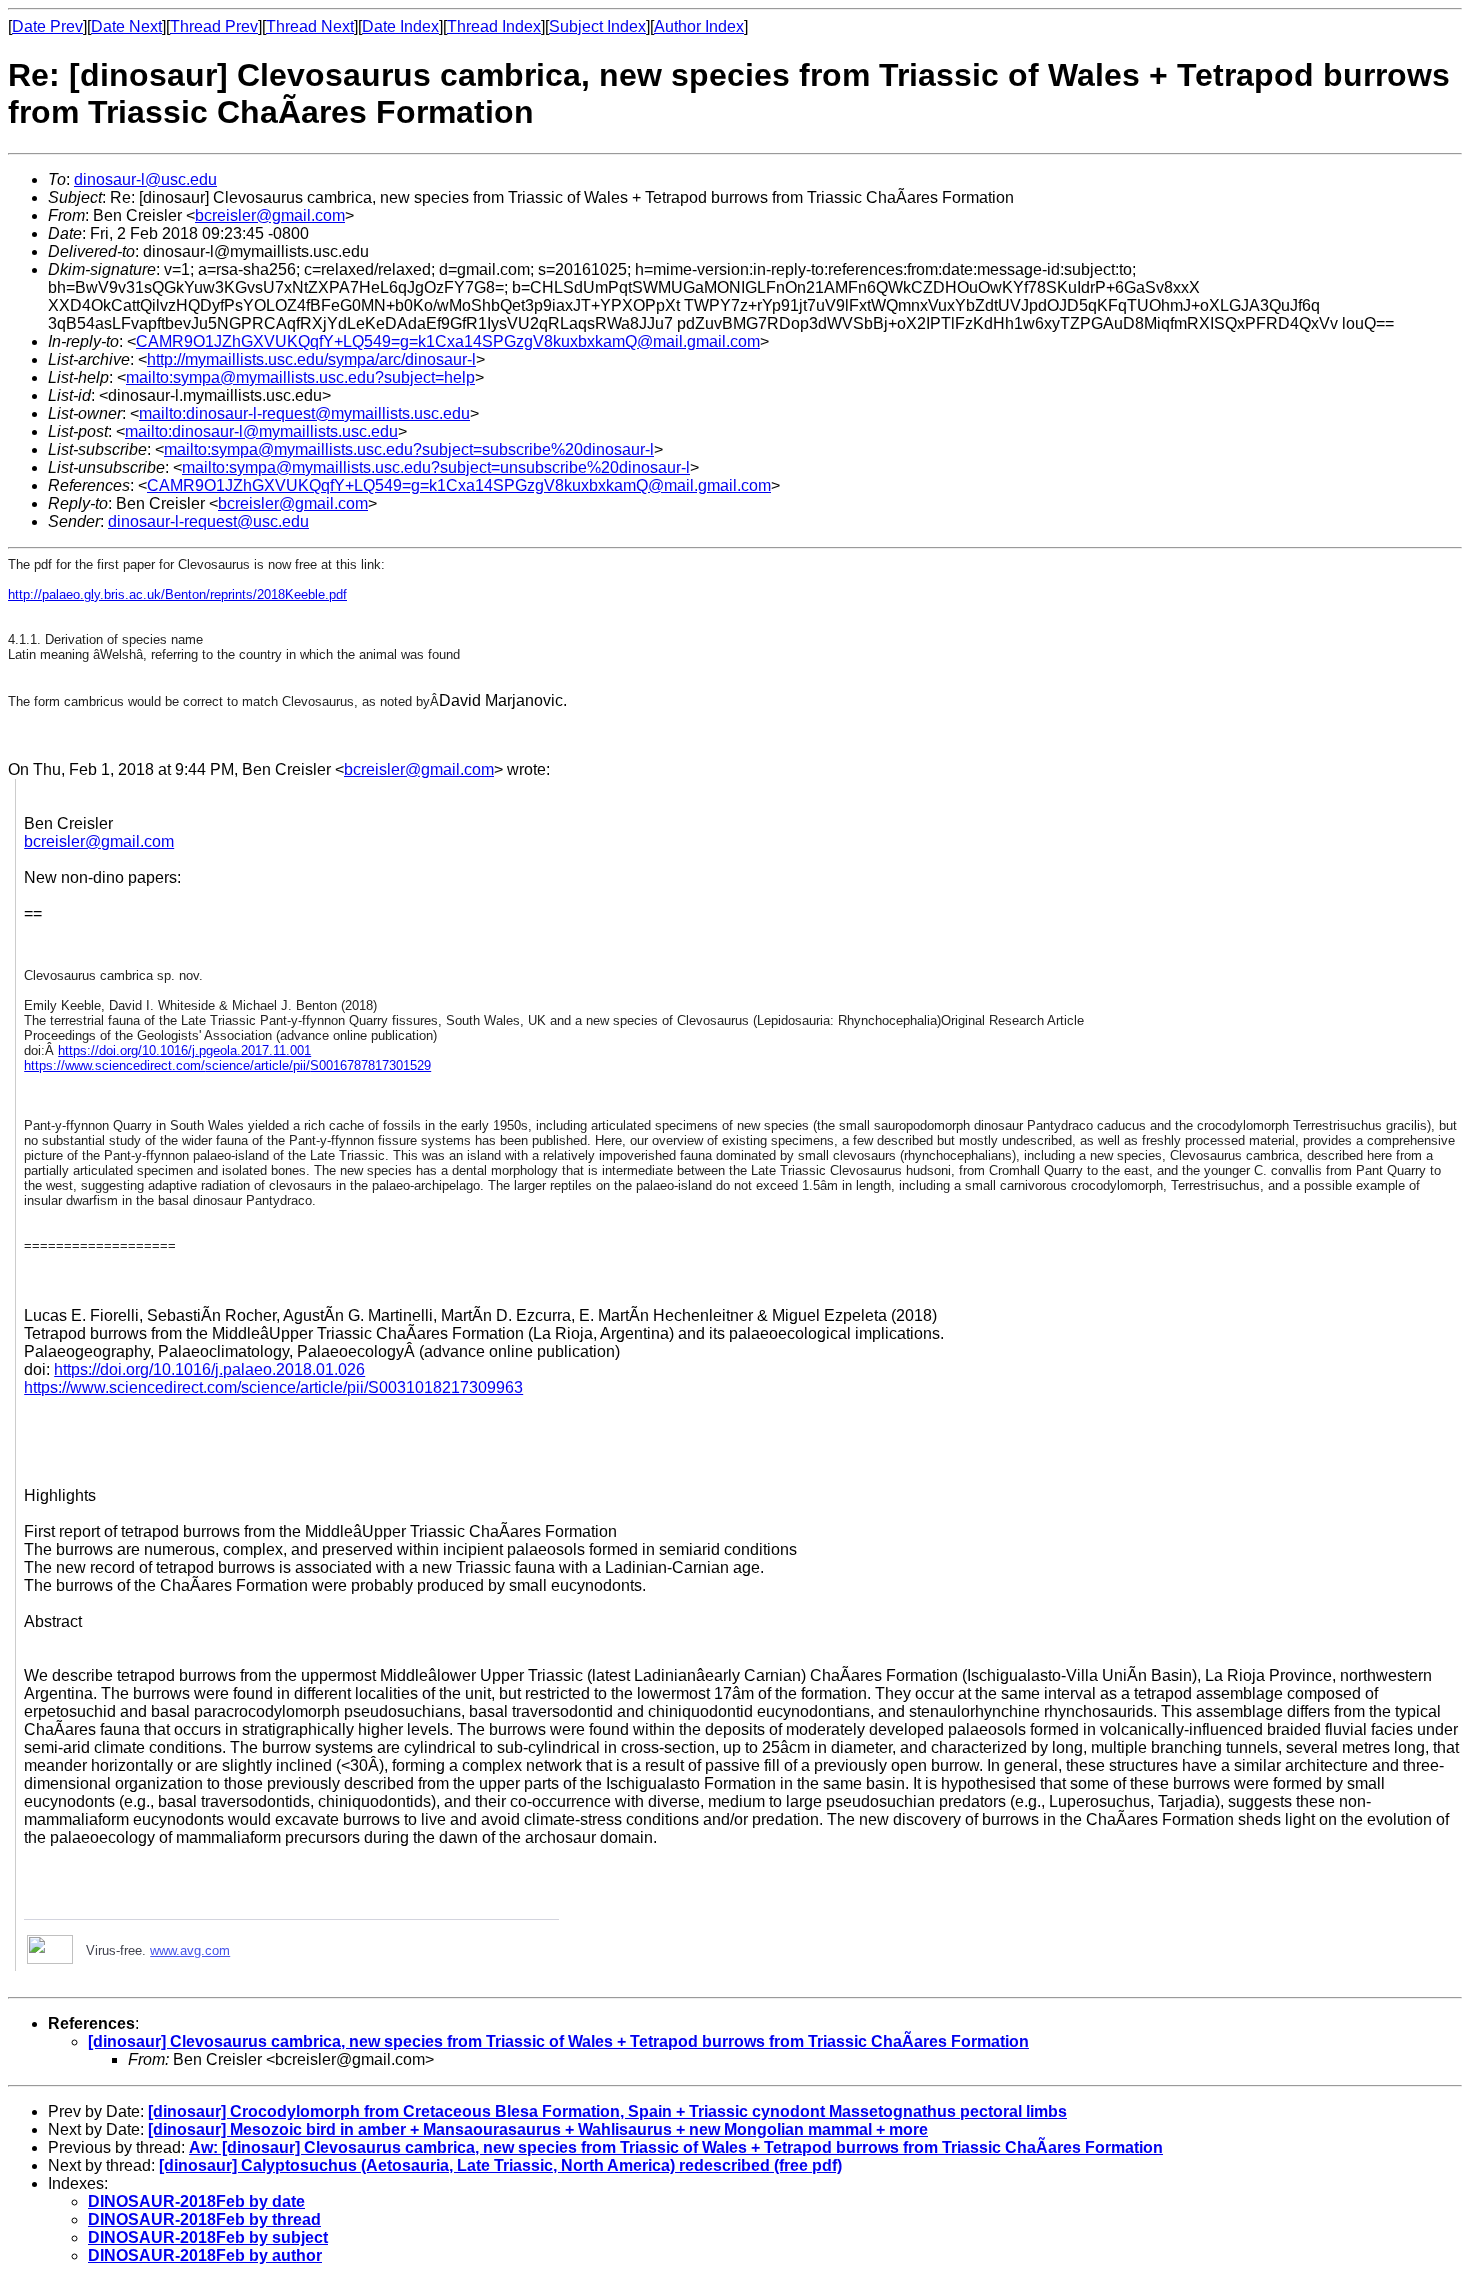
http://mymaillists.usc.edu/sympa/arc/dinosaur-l (311, 359)
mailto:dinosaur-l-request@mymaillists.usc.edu (304, 413)
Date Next (126, 26)
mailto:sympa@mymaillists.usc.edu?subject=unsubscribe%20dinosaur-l (436, 467)
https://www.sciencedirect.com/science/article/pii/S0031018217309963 (273, 1387)
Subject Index (597, 26)
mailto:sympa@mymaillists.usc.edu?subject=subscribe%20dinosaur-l (409, 449)
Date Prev (47, 26)
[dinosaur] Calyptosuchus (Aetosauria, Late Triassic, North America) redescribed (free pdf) (500, 2165)
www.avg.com (190, 1950)
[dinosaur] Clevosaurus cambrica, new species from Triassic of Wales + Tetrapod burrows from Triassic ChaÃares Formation (558, 2041)
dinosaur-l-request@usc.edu (208, 521)
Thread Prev (214, 26)
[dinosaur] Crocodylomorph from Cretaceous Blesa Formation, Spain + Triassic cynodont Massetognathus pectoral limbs (607, 2111)
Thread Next (310, 26)
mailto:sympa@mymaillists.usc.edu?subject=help (300, 377)
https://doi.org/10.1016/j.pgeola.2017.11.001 (184, 1050)
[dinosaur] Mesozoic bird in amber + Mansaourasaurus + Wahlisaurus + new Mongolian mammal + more (538, 2129)
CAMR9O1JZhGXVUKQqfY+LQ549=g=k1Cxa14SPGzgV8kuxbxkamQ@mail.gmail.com (448, 341)
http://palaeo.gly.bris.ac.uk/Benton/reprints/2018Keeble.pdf (177, 594)
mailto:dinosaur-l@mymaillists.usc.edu (261, 431)
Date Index (400, 26)
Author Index (699, 26)
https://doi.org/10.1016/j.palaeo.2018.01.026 (209, 1369)
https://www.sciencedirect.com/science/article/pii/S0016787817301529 (227, 1065)
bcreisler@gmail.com (270, 215)
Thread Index (494, 26)
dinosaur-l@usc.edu (145, 179)
